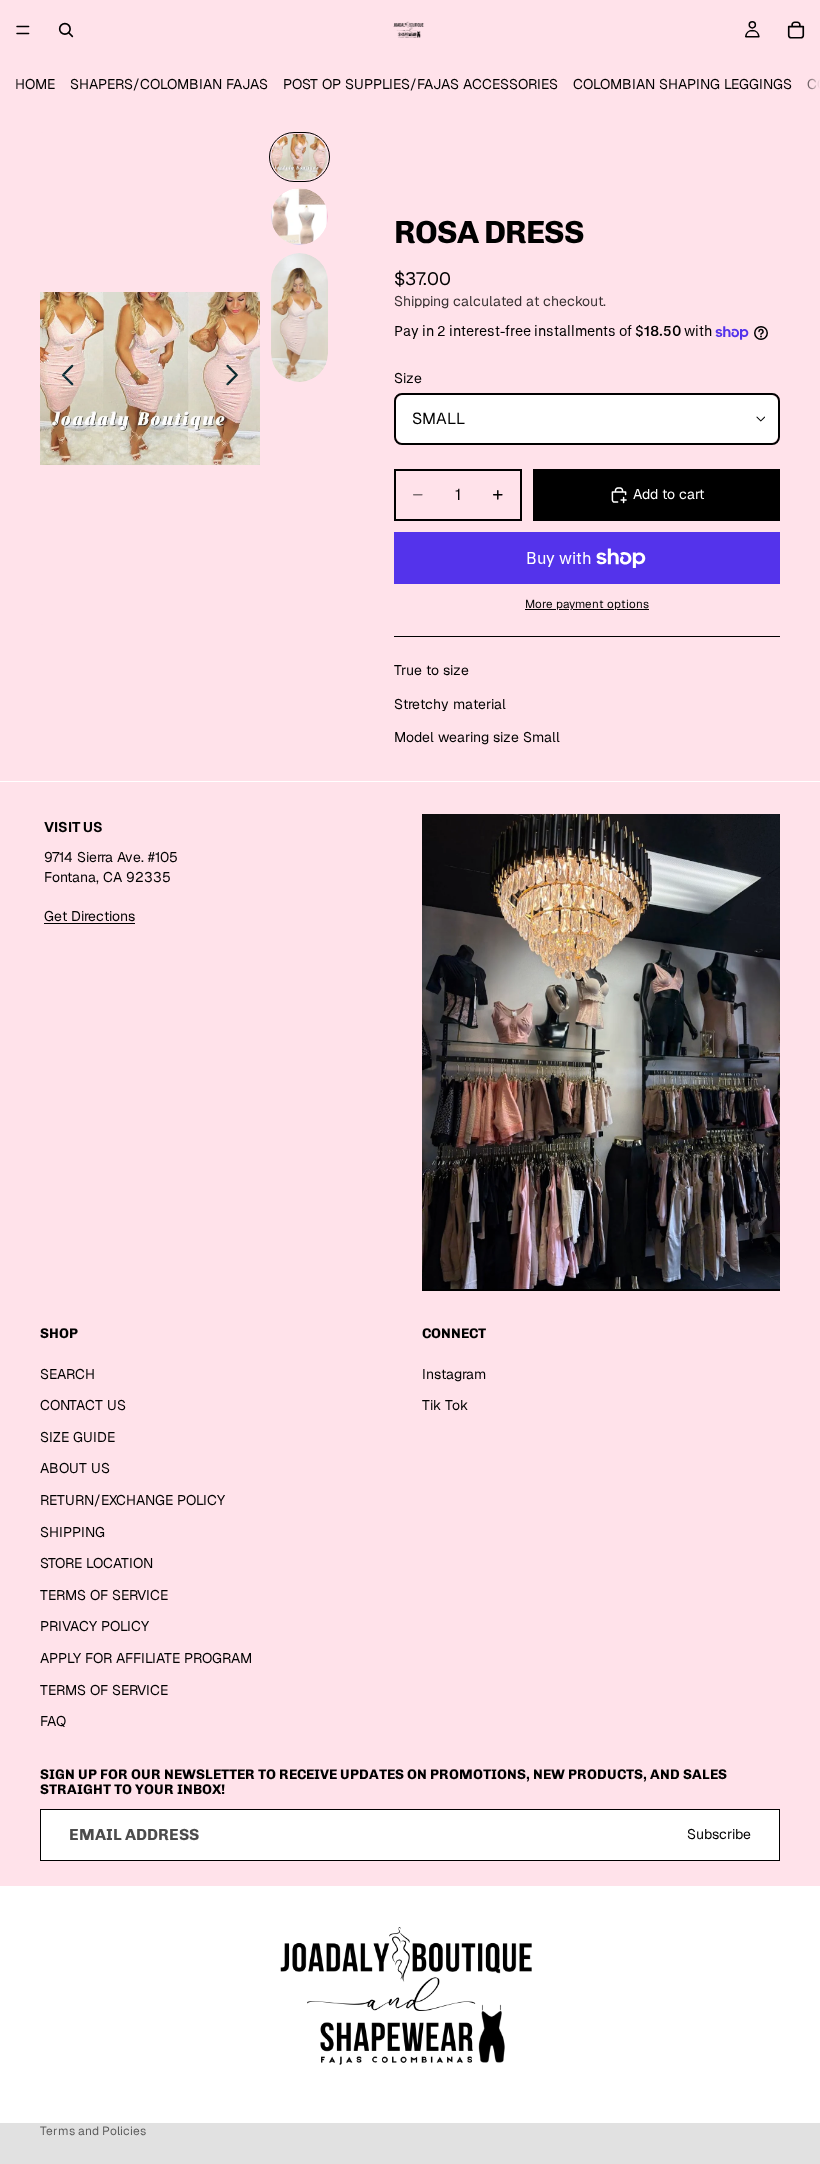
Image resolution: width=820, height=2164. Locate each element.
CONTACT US (83, 1405)
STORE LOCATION (96, 1563)
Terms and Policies (93, 2131)
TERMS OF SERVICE (104, 1595)
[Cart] (796, 30)
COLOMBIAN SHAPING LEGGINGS (682, 84)
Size (408, 378)
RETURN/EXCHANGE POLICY (132, 1500)
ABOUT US (75, 1468)
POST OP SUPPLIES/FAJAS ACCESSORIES (420, 84)
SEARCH (67, 1374)
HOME (35, 84)
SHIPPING (72, 1532)
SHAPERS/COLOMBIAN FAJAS (169, 84)
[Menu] (23, 30)
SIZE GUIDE (77, 1437)
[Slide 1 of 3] (299, 156)
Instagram (454, 1374)
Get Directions (89, 916)
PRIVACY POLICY (94, 1626)
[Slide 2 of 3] (299, 216)
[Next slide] (237, 378)
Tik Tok (445, 1405)
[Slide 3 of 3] (299, 317)
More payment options (587, 603)
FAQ (53, 1721)
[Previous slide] (62, 378)
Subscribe (719, 1834)
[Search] (66, 30)
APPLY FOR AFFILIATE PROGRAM (146, 1658)
